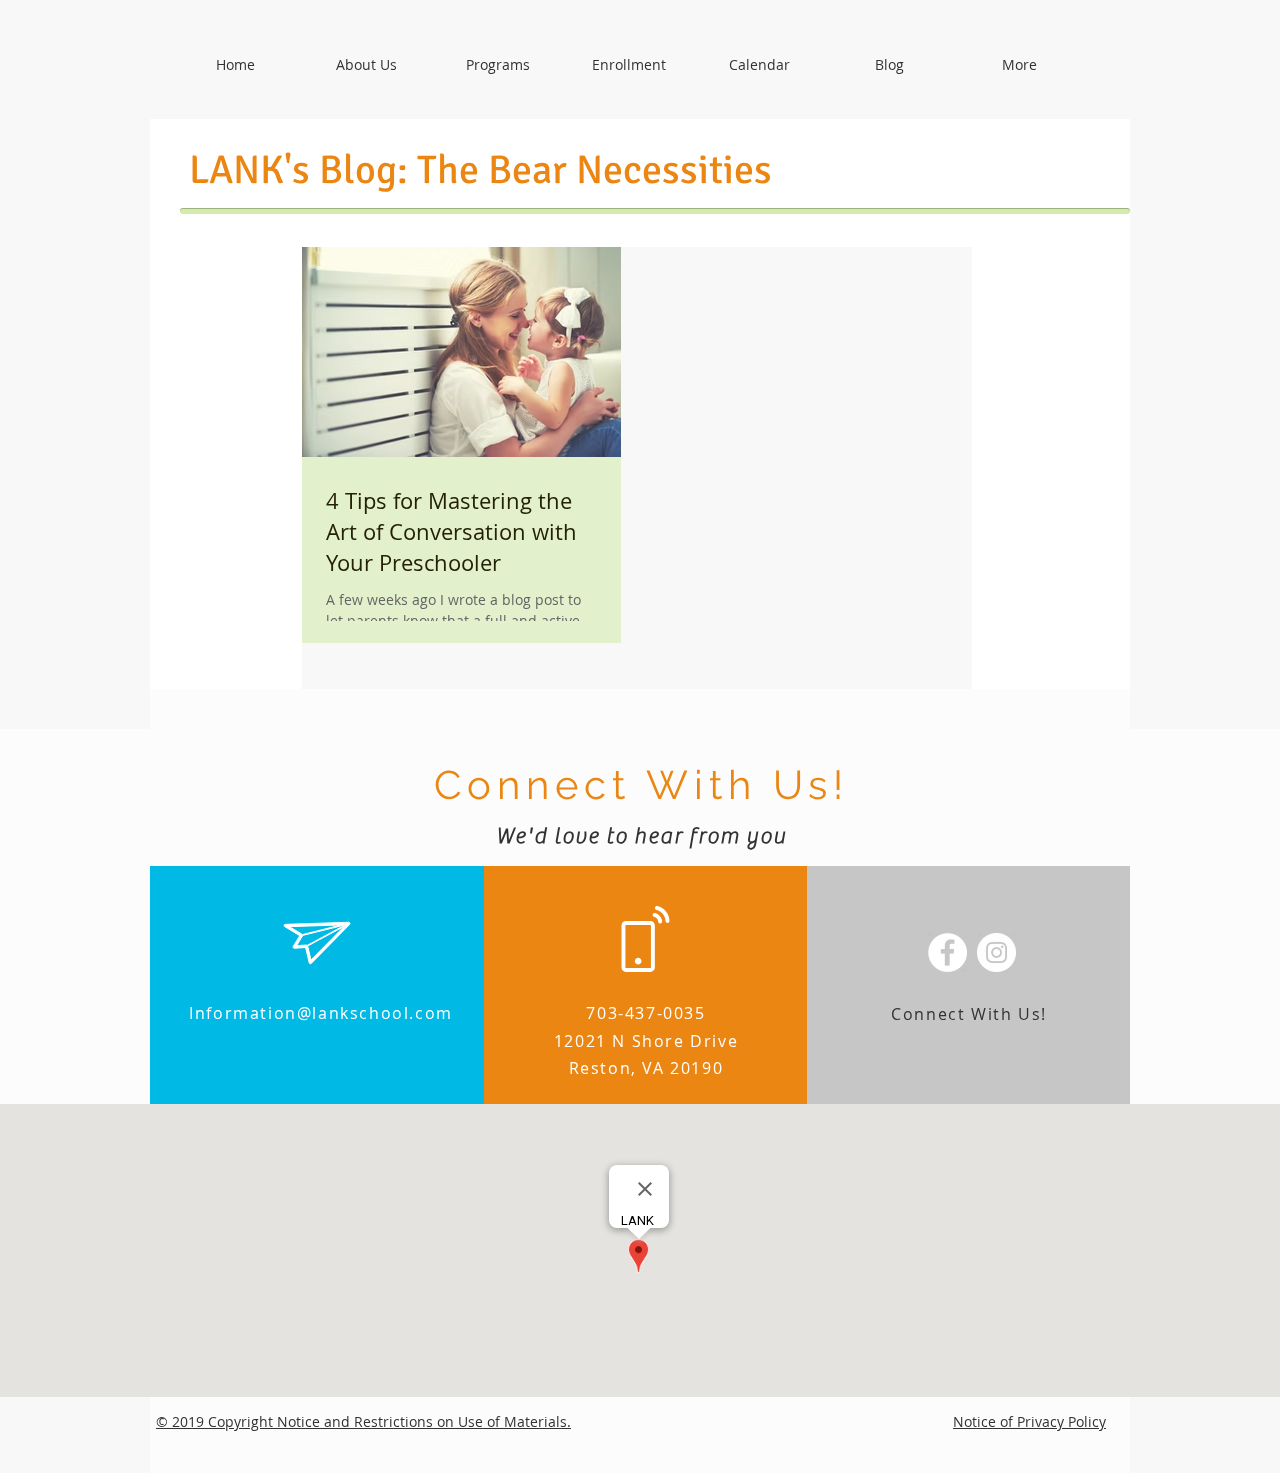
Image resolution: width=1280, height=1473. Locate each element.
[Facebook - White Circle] (947, 952)
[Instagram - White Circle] (996, 952)
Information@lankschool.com (321, 1013)
